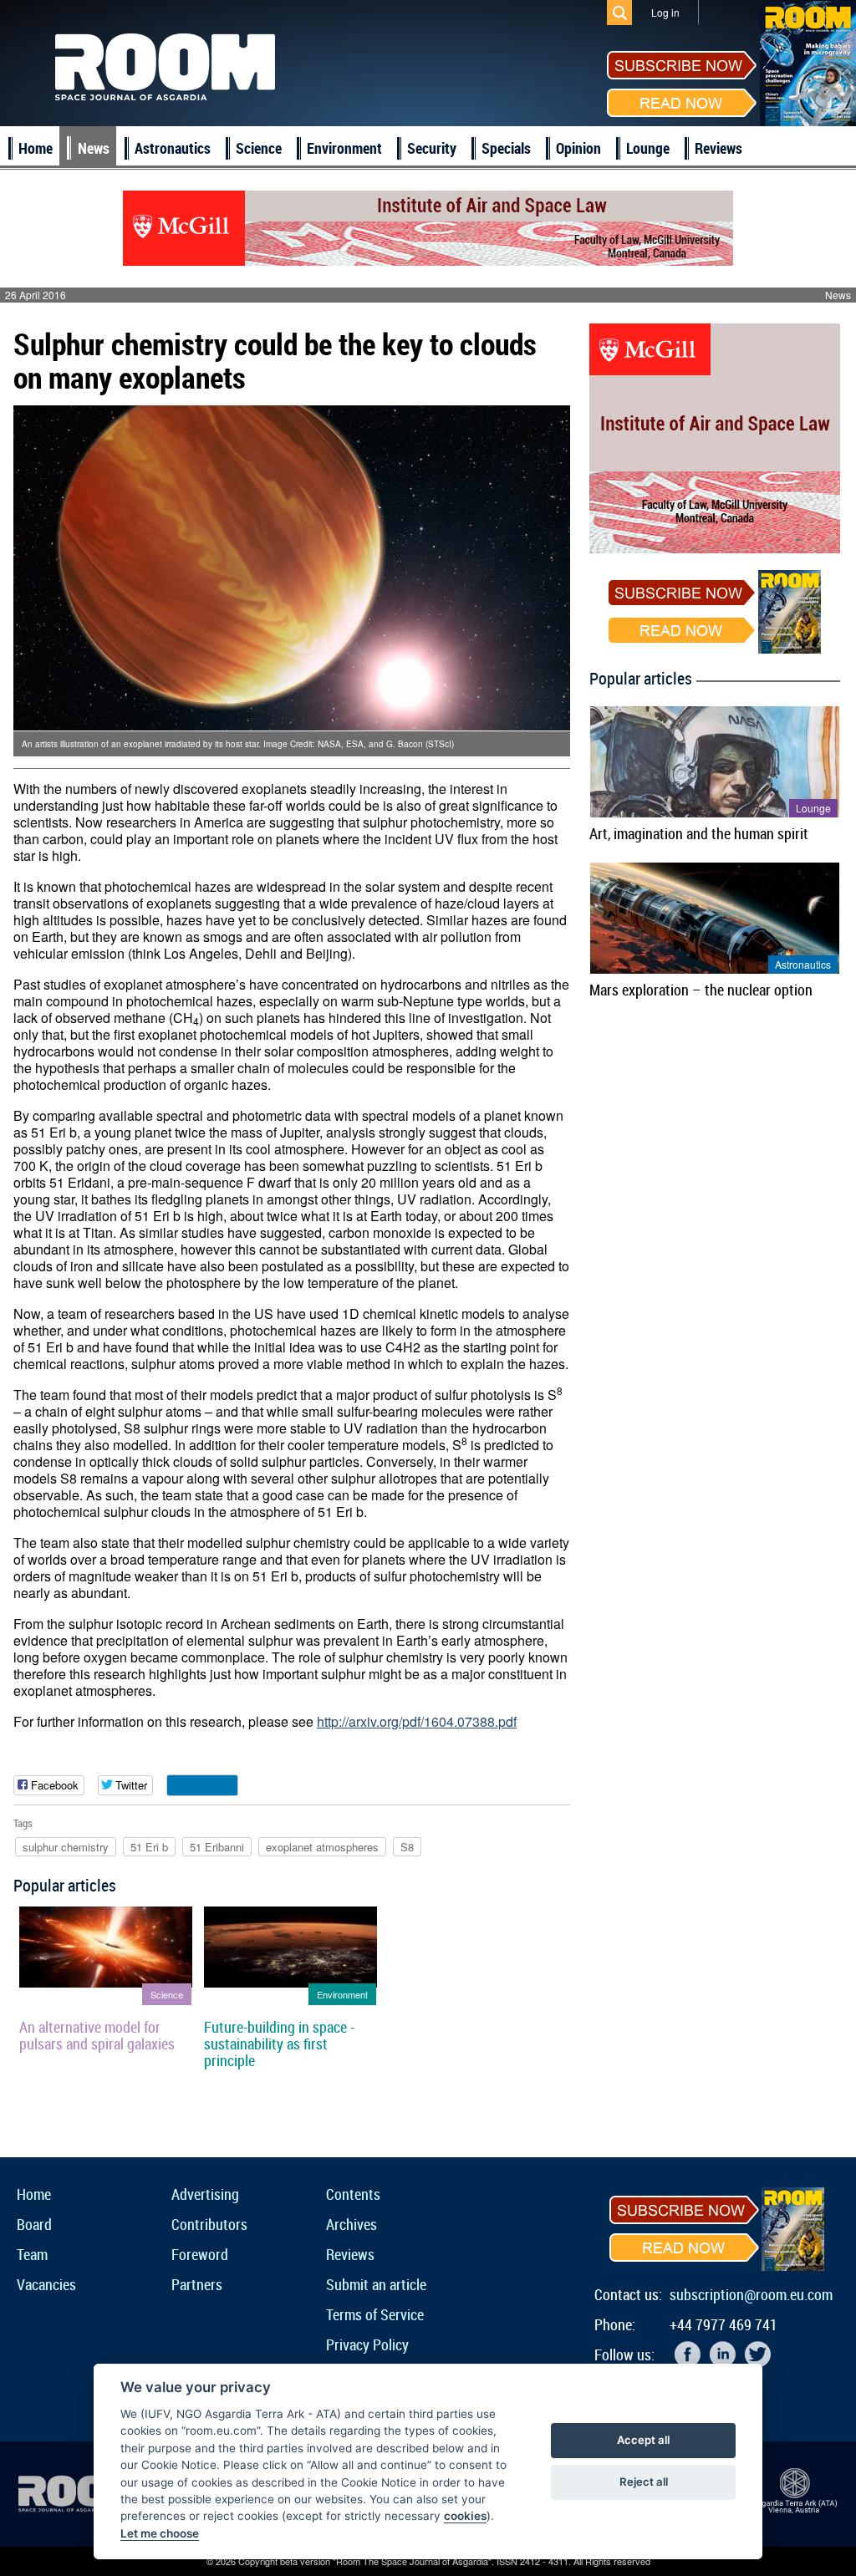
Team (32, 2254)
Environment (344, 148)
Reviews (718, 148)
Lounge (648, 148)
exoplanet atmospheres (322, 1847)
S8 (407, 1847)
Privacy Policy (367, 2344)
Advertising (205, 2194)
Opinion (578, 148)
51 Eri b (149, 1847)
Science (259, 148)
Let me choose (160, 2533)
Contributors (209, 2224)
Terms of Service (375, 2314)
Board (34, 2224)
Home (36, 148)
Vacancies (46, 2284)
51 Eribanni (217, 1847)
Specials (506, 148)
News (94, 148)
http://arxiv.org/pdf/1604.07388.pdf (417, 1721)
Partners (197, 2284)
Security (432, 148)
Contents (353, 2194)
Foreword (200, 2254)
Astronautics (173, 148)
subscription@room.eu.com (751, 2294)
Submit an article (376, 2284)
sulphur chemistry (66, 1847)
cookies (465, 2516)
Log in (665, 12)
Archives (352, 2224)
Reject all (644, 2482)
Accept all (643, 2440)
